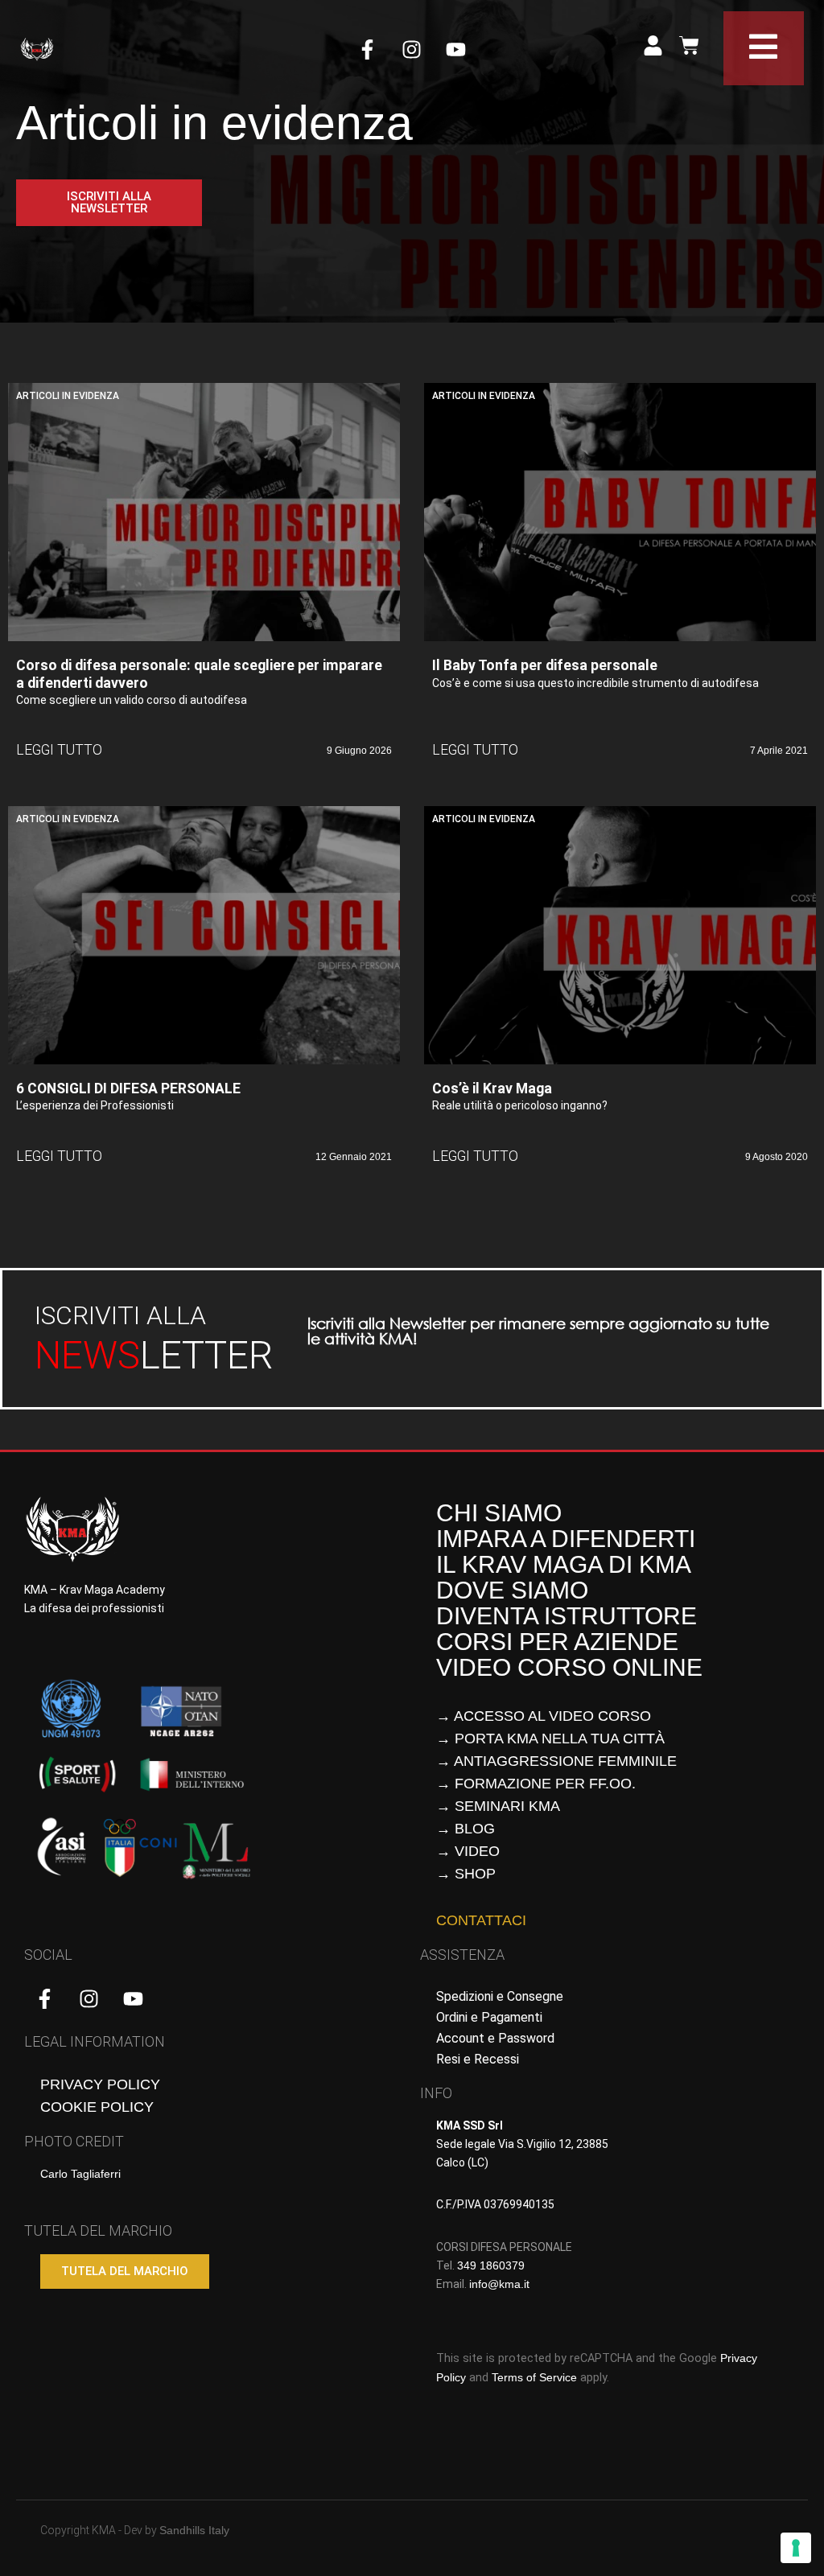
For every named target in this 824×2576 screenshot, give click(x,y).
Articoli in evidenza (214, 123)
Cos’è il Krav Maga (492, 1088)
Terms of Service (534, 2377)
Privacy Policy (100, 2084)
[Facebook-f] (368, 49)
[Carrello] (689, 45)
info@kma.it (499, 2284)
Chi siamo (499, 1513)
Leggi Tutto (59, 750)
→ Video (468, 1851)
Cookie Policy (97, 2107)
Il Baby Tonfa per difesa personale (545, 665)
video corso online (569, 1668)
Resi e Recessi (478, 2059)
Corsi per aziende (557, 1642)
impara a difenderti (566, 1539)
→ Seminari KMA (498, 1806)
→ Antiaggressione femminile (556, 1761)
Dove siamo (512, 1590)
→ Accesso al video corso (544, 1716)
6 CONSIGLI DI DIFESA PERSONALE (128, 1088)
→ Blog (466, 1829)
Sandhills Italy (194, 2530)
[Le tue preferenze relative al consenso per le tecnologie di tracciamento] (796, 2548)
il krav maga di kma (564, 1565)
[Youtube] (456, 49)
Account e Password (495, 2038)
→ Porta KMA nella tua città (550, 1739)
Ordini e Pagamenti (489, 2017)
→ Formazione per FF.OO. (536, 1784)
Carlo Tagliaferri (80, 2174)
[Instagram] (412, 49)
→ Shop (466, 1874)
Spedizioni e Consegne (500, 1996)
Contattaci (481, 1920)
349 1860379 (491, 2265)
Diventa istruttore (566, 1616)
